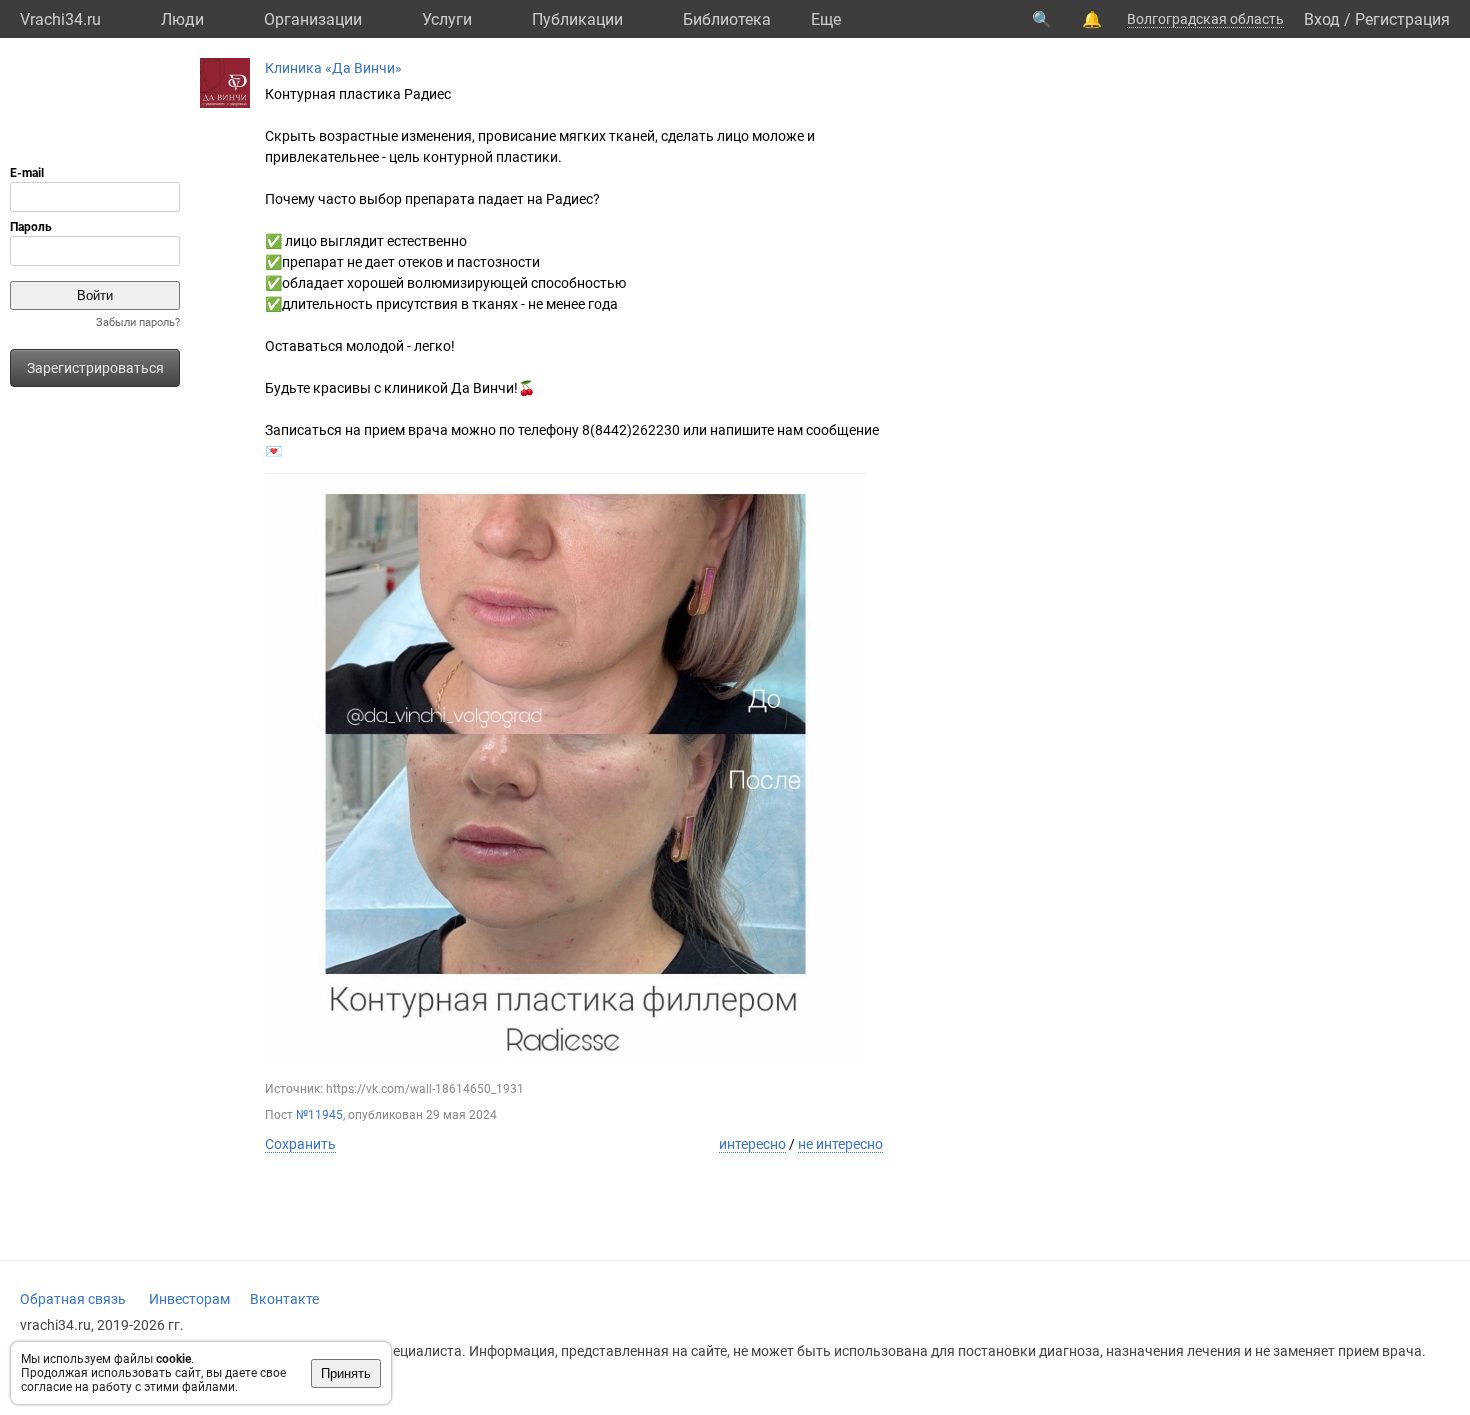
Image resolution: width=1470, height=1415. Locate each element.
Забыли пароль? (138, 322)
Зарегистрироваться (95, 368)
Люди (182, 19)
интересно (752, 1144)
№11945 (319, 1115)
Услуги (447, 19)
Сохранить (300, 1144)
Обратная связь (73, 1299)
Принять (346, 1373)
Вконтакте (284, 1299)
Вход (1322, 19)
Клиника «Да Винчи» (333, 68)
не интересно (840, 1144)
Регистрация (1402, 19)
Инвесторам (189, 1299)
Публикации (577, 19)
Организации (313, 19)
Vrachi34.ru (60, 19)
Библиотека (727, 19)
